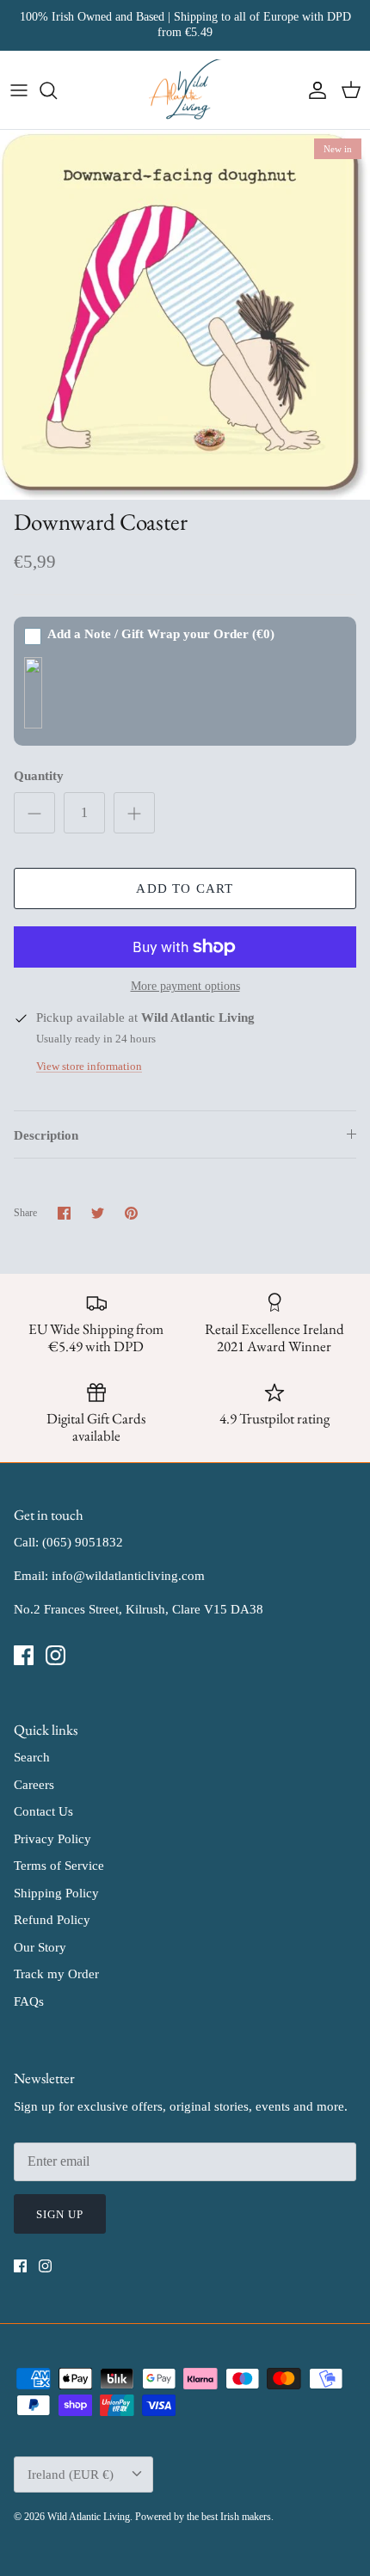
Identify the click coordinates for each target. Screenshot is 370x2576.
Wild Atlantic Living (89, 2517)
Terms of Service (59, 1866)
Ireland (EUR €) (71, 2475)
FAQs (29, 2001)
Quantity (39, 776)
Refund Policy (52, 1920)
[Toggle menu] (19, 90)
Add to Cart (185, 888)
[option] (185, 315)
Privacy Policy (52, 1839)
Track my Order (56, 1974)
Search (32, 1757)
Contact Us (43, 1811)
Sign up (60, 2214)
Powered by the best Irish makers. (204, 2517)
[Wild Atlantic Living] (185, 90)
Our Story (40, 1947)
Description (46, 1135)
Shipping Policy (56, 1893)
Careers (34, 1785)
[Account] (313, 90)
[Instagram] (55, 1655)
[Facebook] (24, 1655)
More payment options (185, 986)
